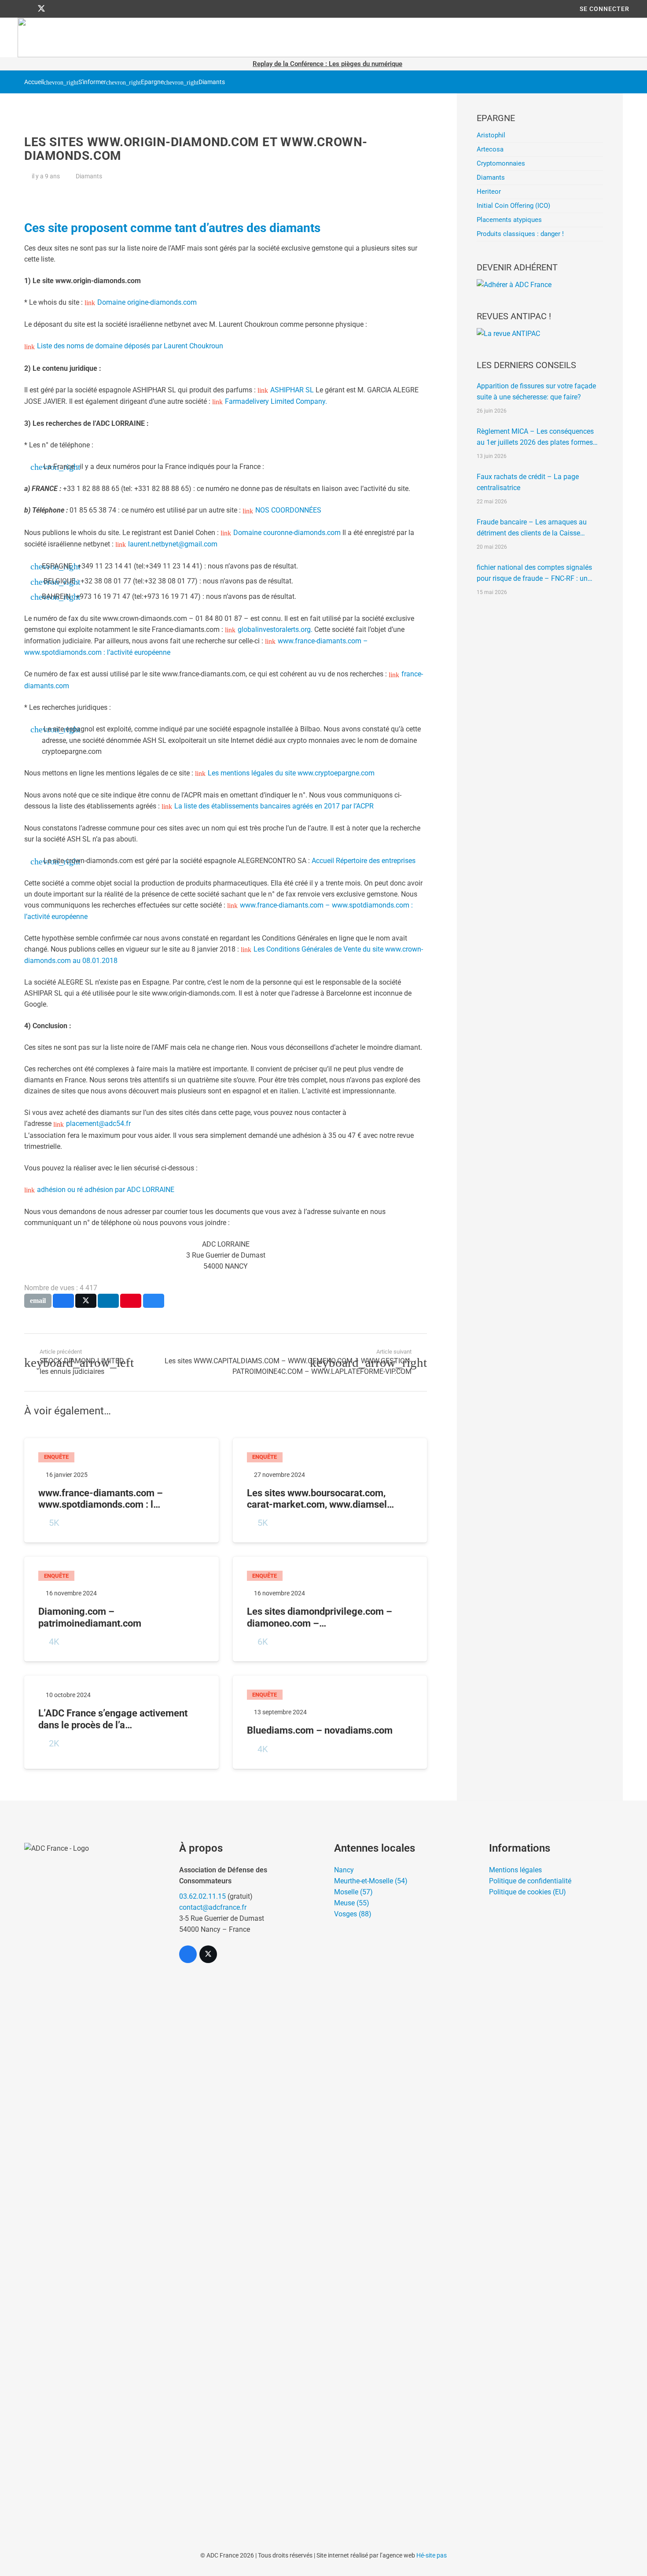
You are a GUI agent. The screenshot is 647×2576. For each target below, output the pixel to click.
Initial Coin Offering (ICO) (513, 206)
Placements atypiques (509, 220)
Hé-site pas (432, 2555)
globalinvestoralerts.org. (276, 629)
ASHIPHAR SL (293, 390)
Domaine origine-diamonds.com (147, 302)
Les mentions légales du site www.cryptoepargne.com (291, 773)
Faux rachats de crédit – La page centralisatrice (528, 482)
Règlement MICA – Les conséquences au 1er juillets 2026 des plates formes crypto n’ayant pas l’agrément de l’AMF (536, 437)
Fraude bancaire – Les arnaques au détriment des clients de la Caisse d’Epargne (532, 528)
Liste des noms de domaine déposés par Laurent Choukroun (130, 346)
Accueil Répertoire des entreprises (364, 861)
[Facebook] (26, 9)
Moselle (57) (353, 1892)
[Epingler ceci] (131, 1301)
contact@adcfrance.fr (213, 1907)
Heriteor (489, 192)
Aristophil (491, 135)
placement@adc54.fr (98, 1124)
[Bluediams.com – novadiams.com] (330, 1722)
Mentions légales (515, 1870)
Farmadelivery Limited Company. (276, 401)
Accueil (34, 82)
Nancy (344, 1870)
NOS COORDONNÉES (288, 510)
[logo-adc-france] (91, 2173)
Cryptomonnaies (501, 163)
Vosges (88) (353, 1914)
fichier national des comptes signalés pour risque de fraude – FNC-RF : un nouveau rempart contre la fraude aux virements (535, 574)
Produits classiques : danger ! (520, 234)
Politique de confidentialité (530, 1881)
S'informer (92, 82)
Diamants (212, 82)
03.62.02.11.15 (202, 1896)
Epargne (152, 82)
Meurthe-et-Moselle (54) (371, 1881)
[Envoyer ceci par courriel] (38, 1301)
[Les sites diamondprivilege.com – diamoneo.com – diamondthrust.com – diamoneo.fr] (330, 1609)
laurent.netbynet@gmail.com (173, 544)
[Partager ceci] (63, 1301)
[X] (41, 9)
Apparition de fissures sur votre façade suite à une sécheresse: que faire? (536, 391)
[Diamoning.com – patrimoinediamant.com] (121, 1609)
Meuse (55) (352, 1903)
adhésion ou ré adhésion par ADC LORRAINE (106, 1190)
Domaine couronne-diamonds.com (288, 533)
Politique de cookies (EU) (528, 1892)
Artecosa (490, 149)
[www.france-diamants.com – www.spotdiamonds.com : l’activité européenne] (121, 1491)
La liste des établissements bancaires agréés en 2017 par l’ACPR (274, 806)
